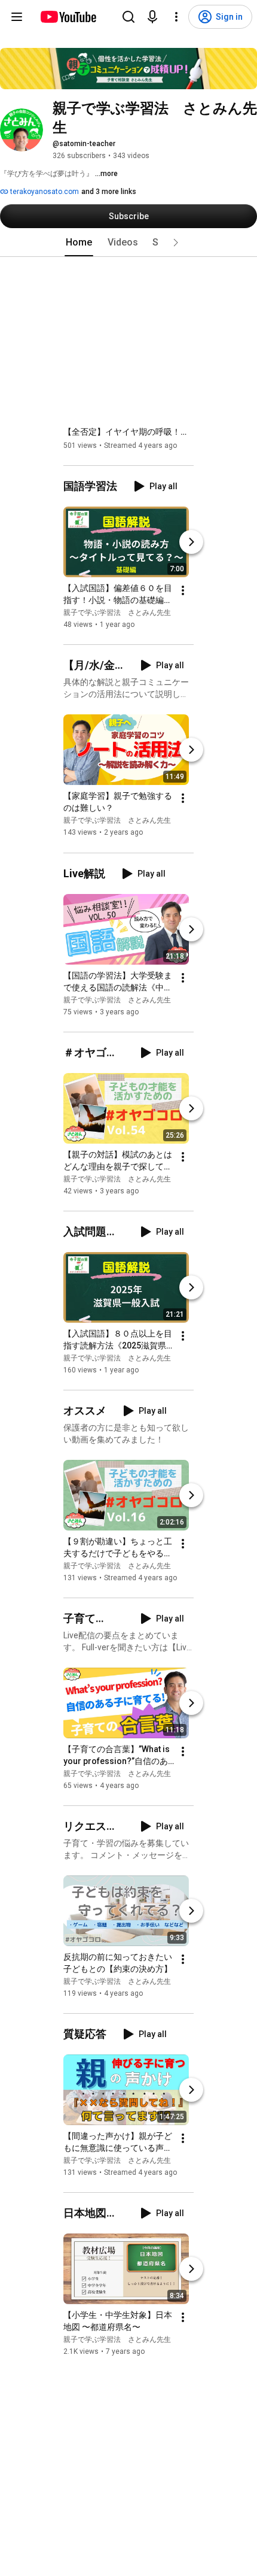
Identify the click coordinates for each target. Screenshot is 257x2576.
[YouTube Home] (68, 17)
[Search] (128, 17)
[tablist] (128, 243)
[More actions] (183, 590)
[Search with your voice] (152, 17)
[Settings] (176, 17)
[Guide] (17, 17)
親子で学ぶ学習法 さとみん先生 (117, 613)
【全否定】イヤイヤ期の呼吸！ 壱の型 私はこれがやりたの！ (129, 432)
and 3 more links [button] (109, 192)
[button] (176, 243)
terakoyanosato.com (44, 192)
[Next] (191, 542)
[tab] (79, 243)
